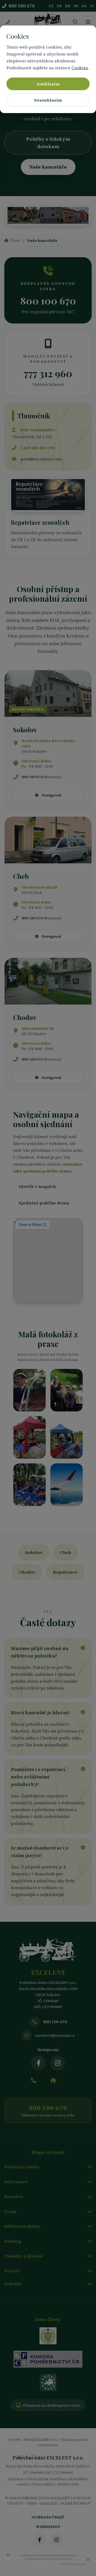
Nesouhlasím (48, 100)
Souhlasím (48, 84)
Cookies (80, 68)
